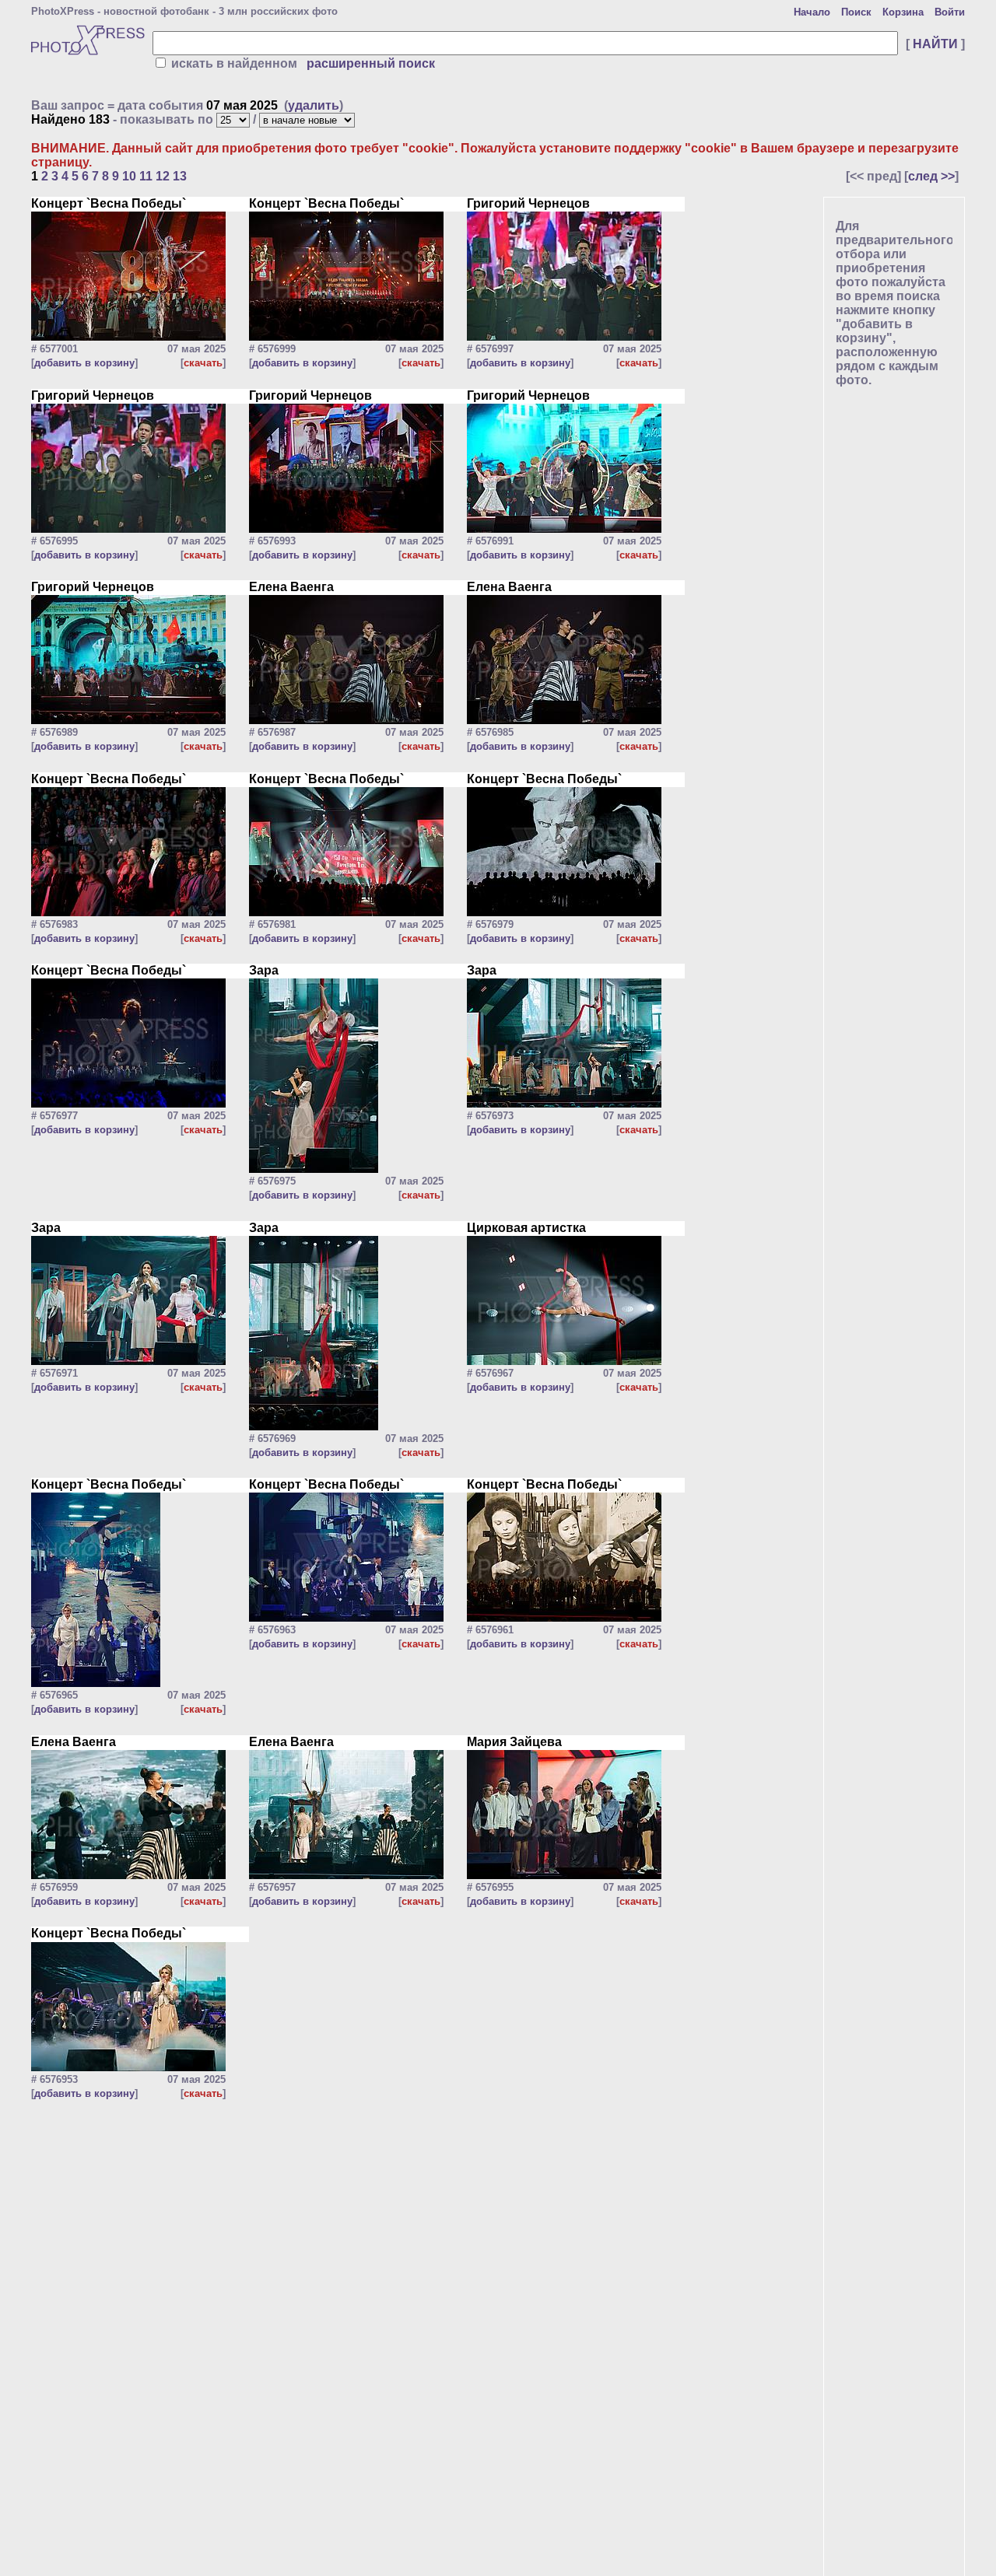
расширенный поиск (371, 63)
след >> (931, 176)
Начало (812, 12)
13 (180, 176)
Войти (950, 12)
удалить (314, 105)
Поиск (856, 12)
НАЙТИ (935, 44)
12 (163, 176)
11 (146, 176)
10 (129, 176)
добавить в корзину (84, 363)
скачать (203, 363)
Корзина (903, 12)
